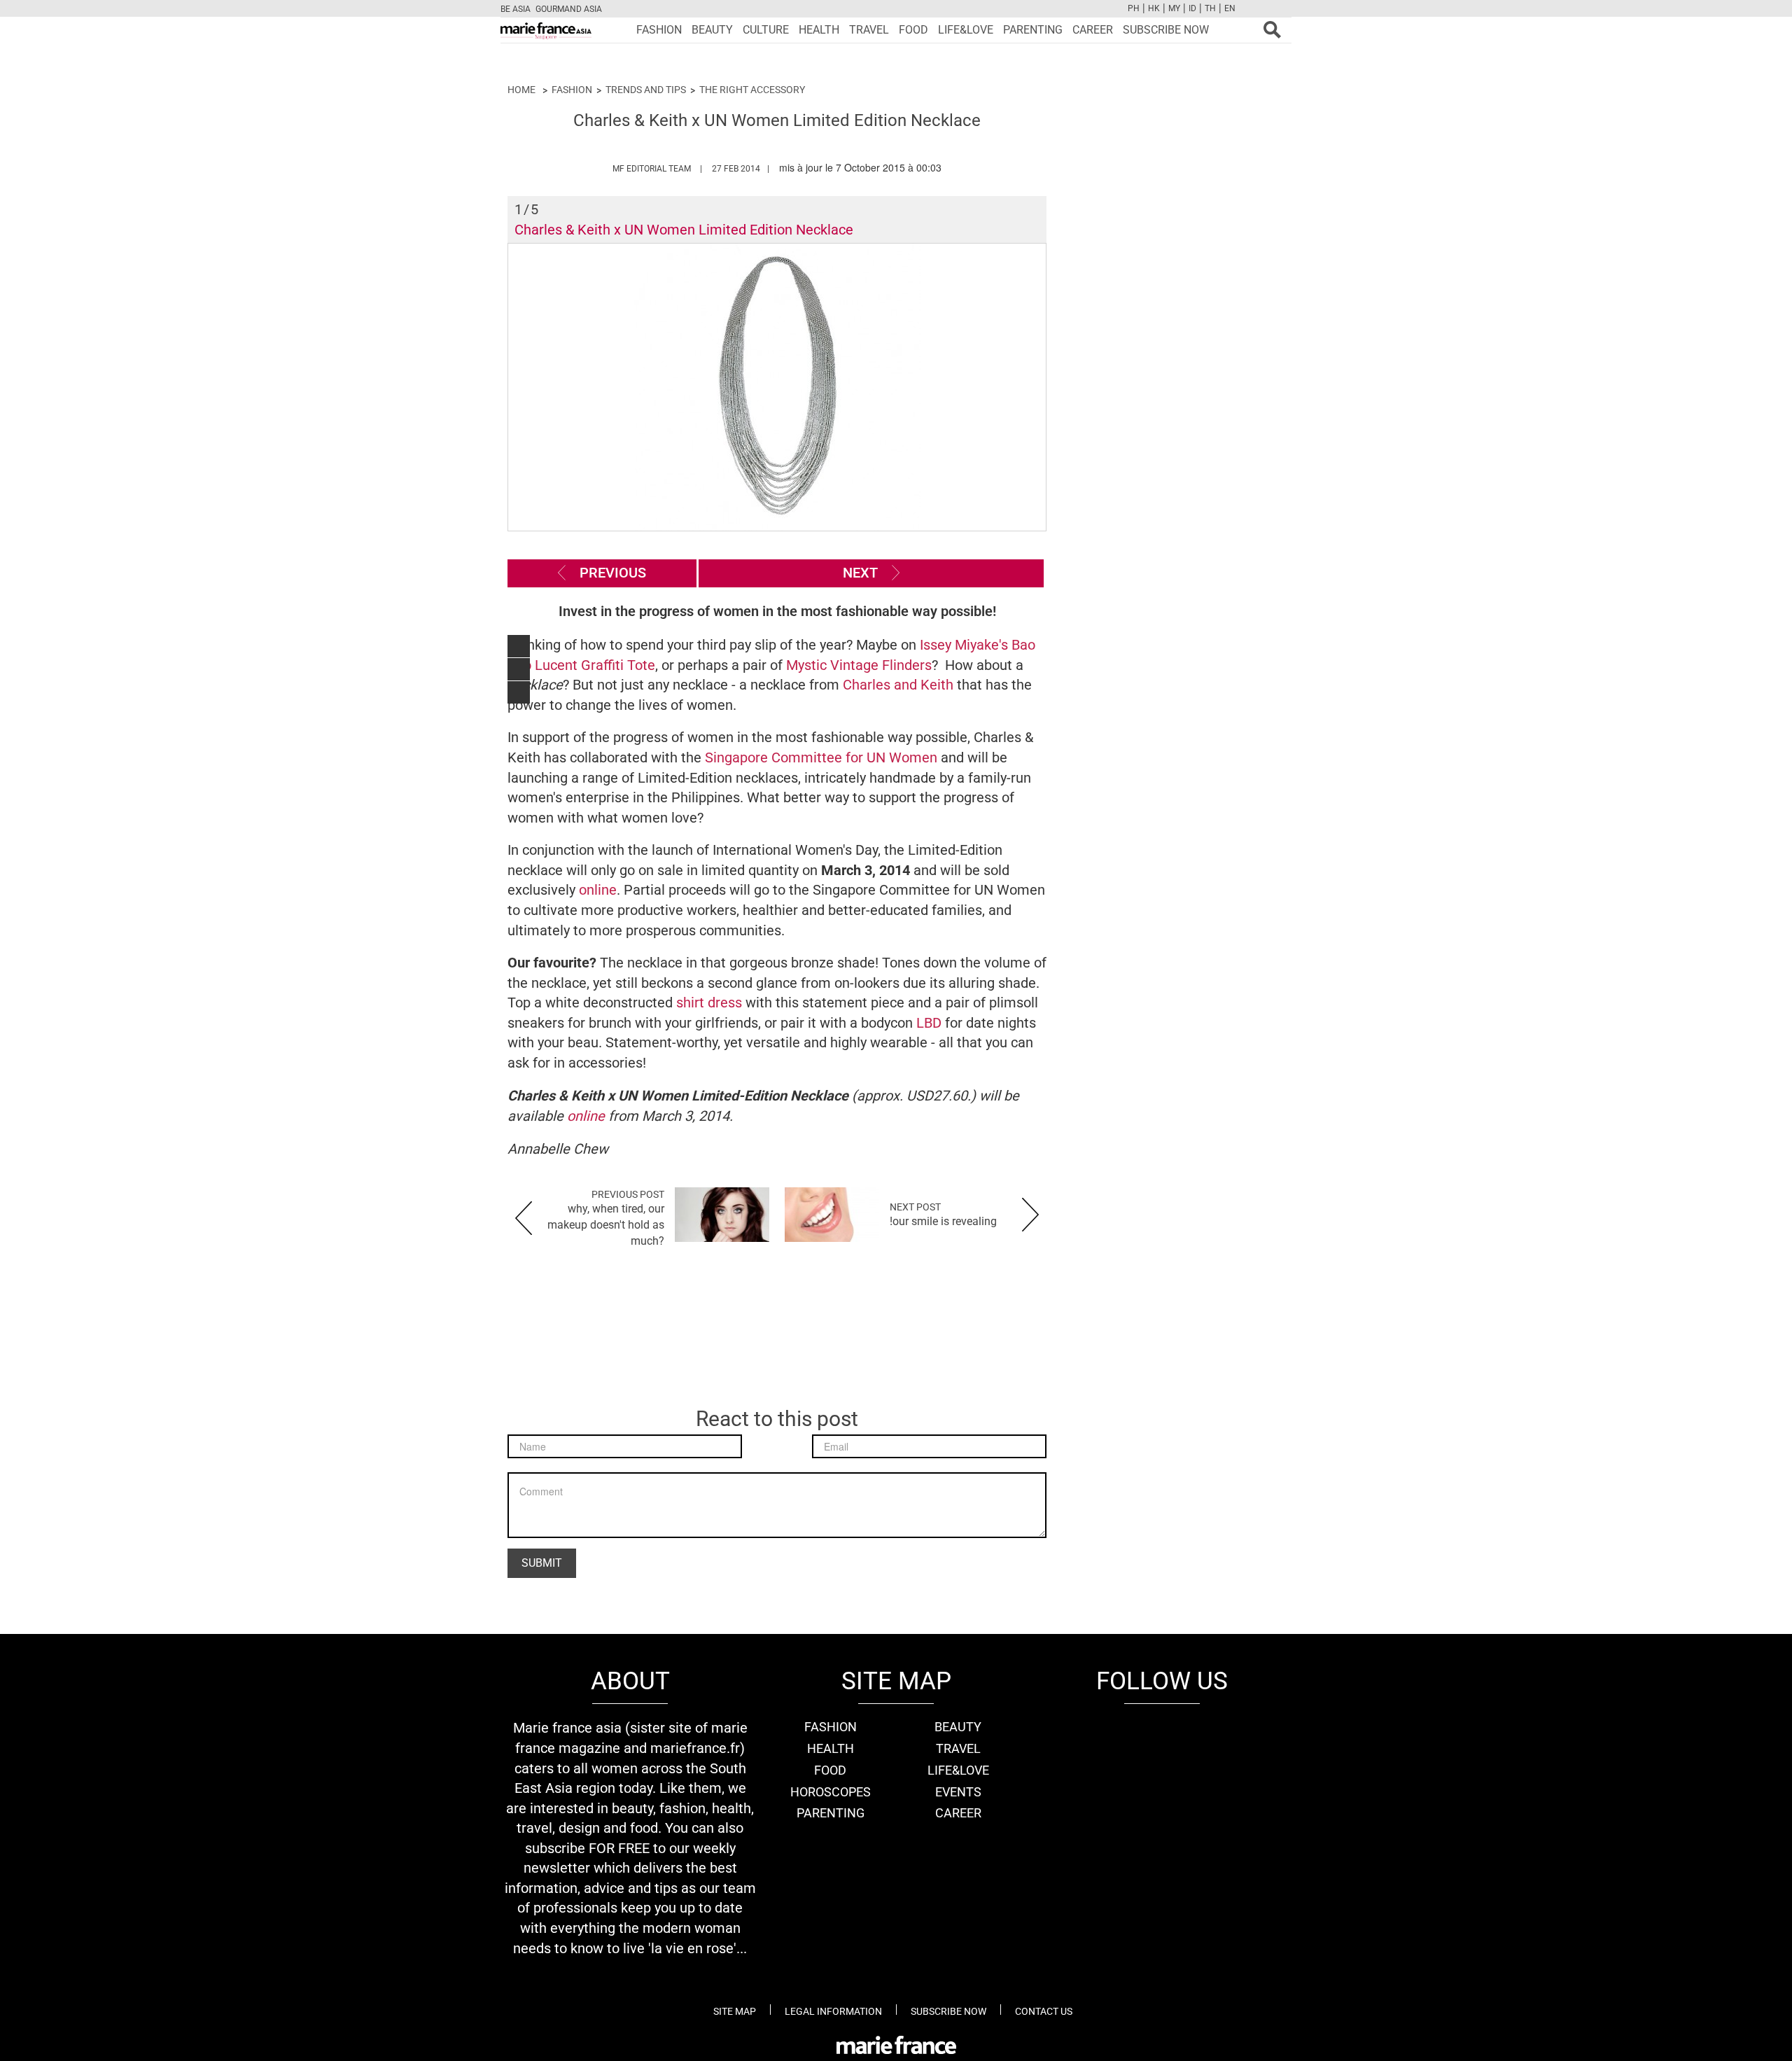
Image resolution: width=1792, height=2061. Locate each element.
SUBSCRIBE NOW (1166, 30)
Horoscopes (831, 1792)
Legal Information (833, 2011)
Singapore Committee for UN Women (821, 757)
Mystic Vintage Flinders (859, 665)
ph (1134, 8)
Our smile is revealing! (943, 1221)
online (598, 890)
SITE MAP (735, 2011)
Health (819, 30)
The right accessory (752, 90)
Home (521, 90)
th (1210, 8)
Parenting (1033, 30)
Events (958, 1792)
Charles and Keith (898, 685)
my (1174, 8)
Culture (766, 30)
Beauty (712, 30)
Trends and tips (646, 90)
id (1192, 8)
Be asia (516, 9)
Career (1093, 30)
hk (1154, 8)
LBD (931, 1023)
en (1230, 8)
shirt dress (711, 1002)
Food (913, 30)
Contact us (1044, 2011)
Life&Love (966, 30)
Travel (869, 30)
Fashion (659, 30)
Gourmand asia (569, 9)
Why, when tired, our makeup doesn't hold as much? (606, 1225)
